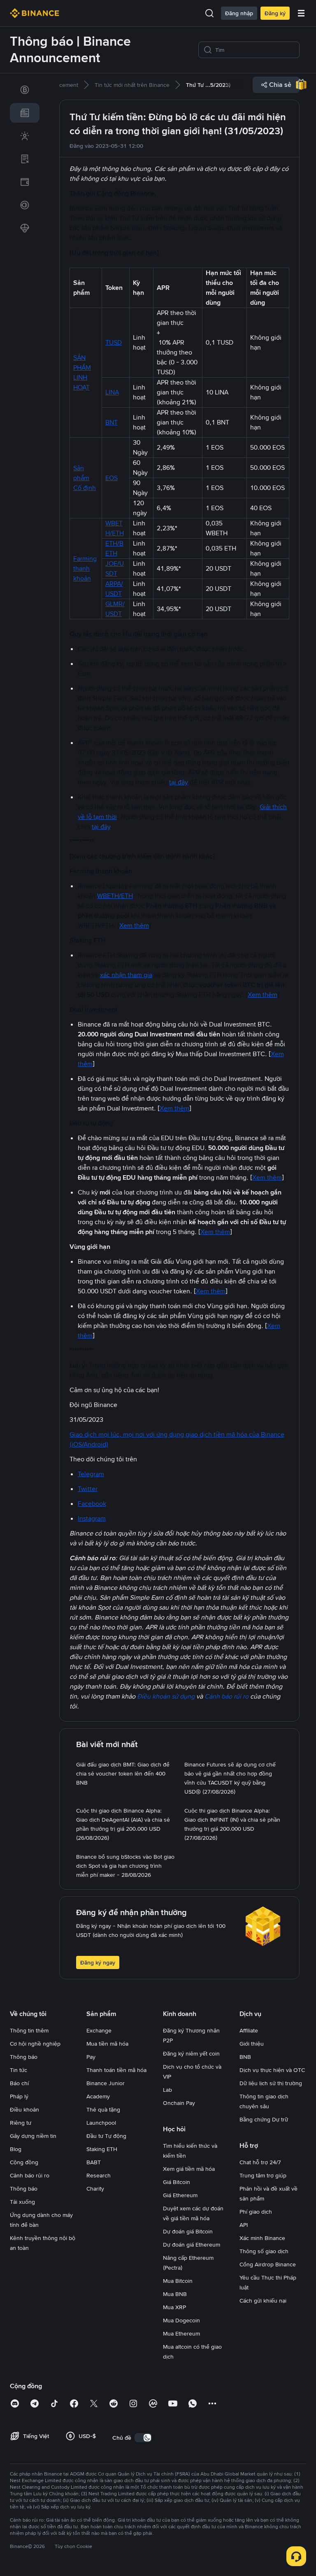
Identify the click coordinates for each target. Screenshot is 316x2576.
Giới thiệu (252, 2044)
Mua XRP (174, 2307)
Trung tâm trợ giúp (263, 2175)
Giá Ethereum (180, 2195)
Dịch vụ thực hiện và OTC (272, 2070)
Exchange (99, 2030)
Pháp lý (19, 2096)
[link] (25, 90)
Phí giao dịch (256, 2212)
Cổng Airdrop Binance (268, 2264)
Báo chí (19, 2083)
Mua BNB (175, 2294)
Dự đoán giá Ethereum (192, 2245)
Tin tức (19, 2070)
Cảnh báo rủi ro (30, 2175)
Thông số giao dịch (264, 2251)
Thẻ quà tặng (103, 2109)
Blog (16, 2149)
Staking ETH (102, 2149)
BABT (94, 2162)
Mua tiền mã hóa (107, 2044)
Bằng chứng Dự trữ (264, 2119)
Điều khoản (24, 2109)
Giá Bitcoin (177, 2182)
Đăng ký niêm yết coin (191, 2053)
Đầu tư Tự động (106, 2136)
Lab (167, 2090)
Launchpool (101, 2123)
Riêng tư (21, 2123)
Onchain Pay (179, 2103)
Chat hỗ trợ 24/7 (260, 2162)
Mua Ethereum (181, 2333)
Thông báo (24, 2057)
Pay (91, 2057)
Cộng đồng (24, 2162)
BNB (245, 2057)
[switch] (143, 2438)
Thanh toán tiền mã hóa (116, 2070)
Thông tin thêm (29, 2030)
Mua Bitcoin (178, 2281)
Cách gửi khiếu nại (263, 2301)
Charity (95, 2189)
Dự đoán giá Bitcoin (188, 2231)
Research (99, 2175)
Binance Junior (106, 2083)
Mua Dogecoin (181, 2320)
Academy (98, 2096)
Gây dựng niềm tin (33, 2136)
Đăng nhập (239, 13)
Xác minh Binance (262, 2238)
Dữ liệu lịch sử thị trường (271, 2083)
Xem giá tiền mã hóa (189, 2169)
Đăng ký (275, 13)
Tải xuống (22, 2202)
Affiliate (249, 2030)
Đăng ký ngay (98, 1962)
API (244, 2225)
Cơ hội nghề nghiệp (35, 2044)
